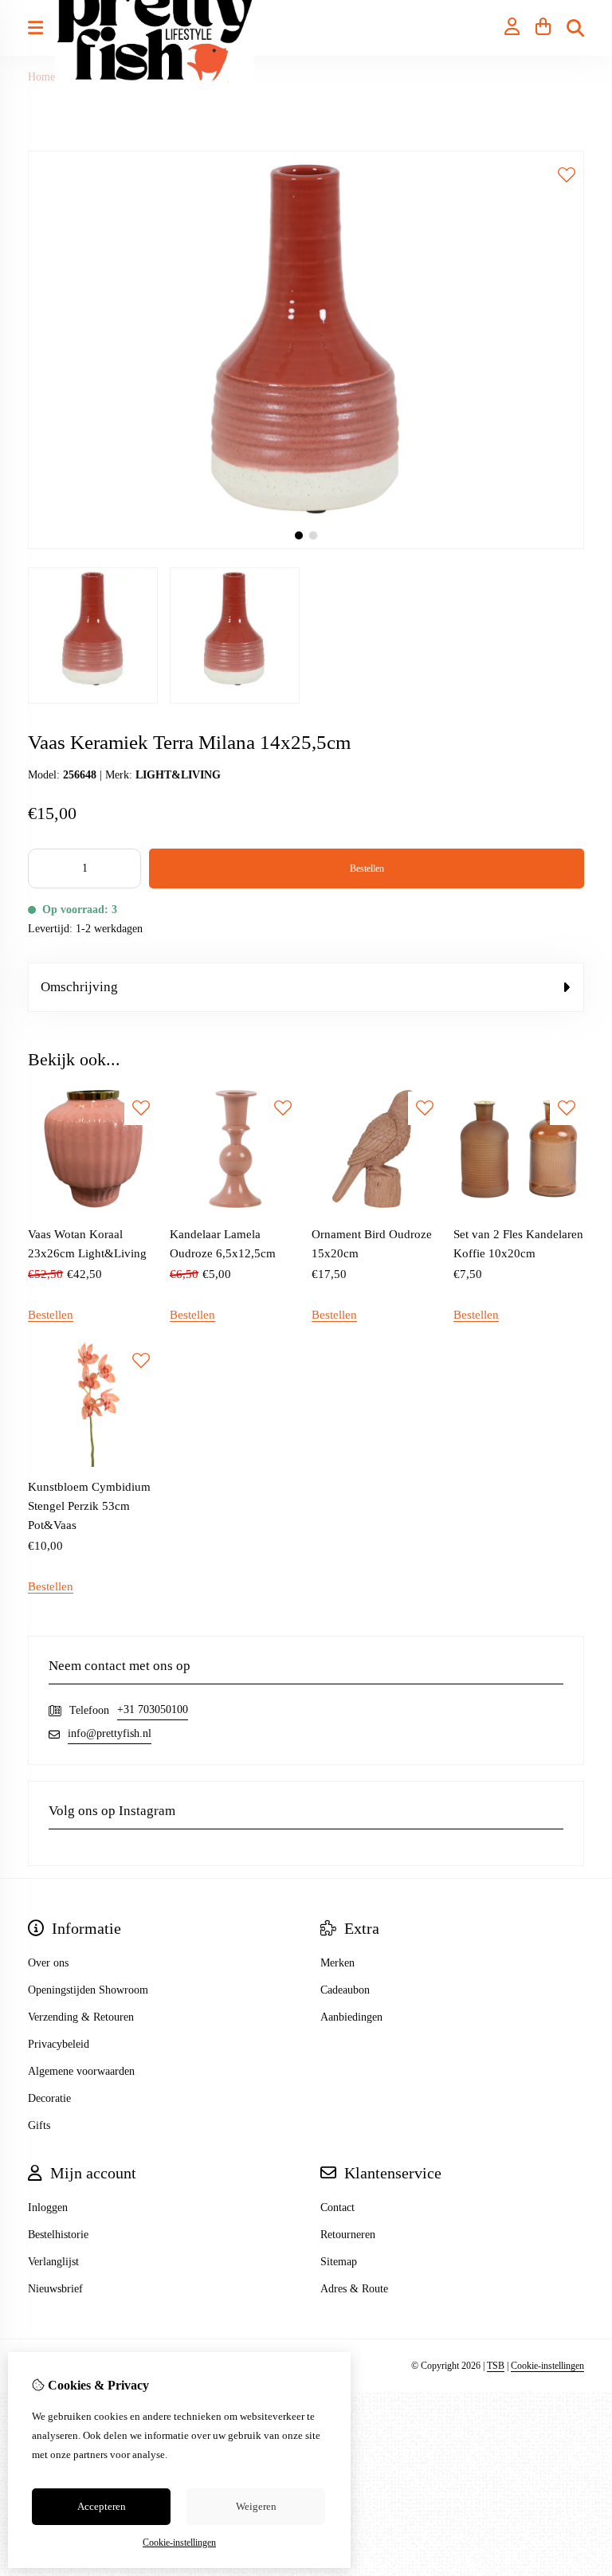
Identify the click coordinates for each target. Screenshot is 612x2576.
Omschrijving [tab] (79, 987)
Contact (337, 2207)
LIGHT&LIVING (178, 775)
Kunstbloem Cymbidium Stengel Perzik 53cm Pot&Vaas (89, 1506)
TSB (496, 2366)
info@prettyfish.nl (110, 1733)
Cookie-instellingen (547, 2366)
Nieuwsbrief (55, 2289)
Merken (337, 1963)
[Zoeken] (575, 28)
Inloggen (48, 2207)
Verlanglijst (53, 2262)
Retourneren (348, 2235)
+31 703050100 (153, 1709)
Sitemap (339, 2262)
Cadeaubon (345, 1990)
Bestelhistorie (58, 2235)
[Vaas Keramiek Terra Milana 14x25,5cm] (306, 545)
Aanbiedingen (351, 2017)
